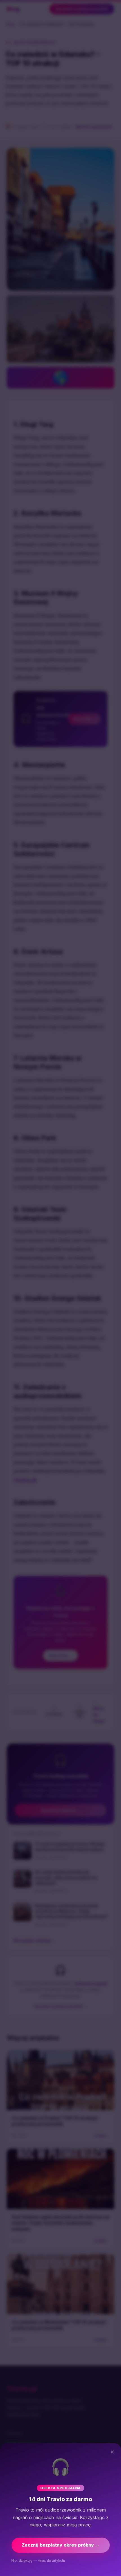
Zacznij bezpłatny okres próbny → (61, 2545)
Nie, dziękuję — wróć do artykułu (38, 2560)
